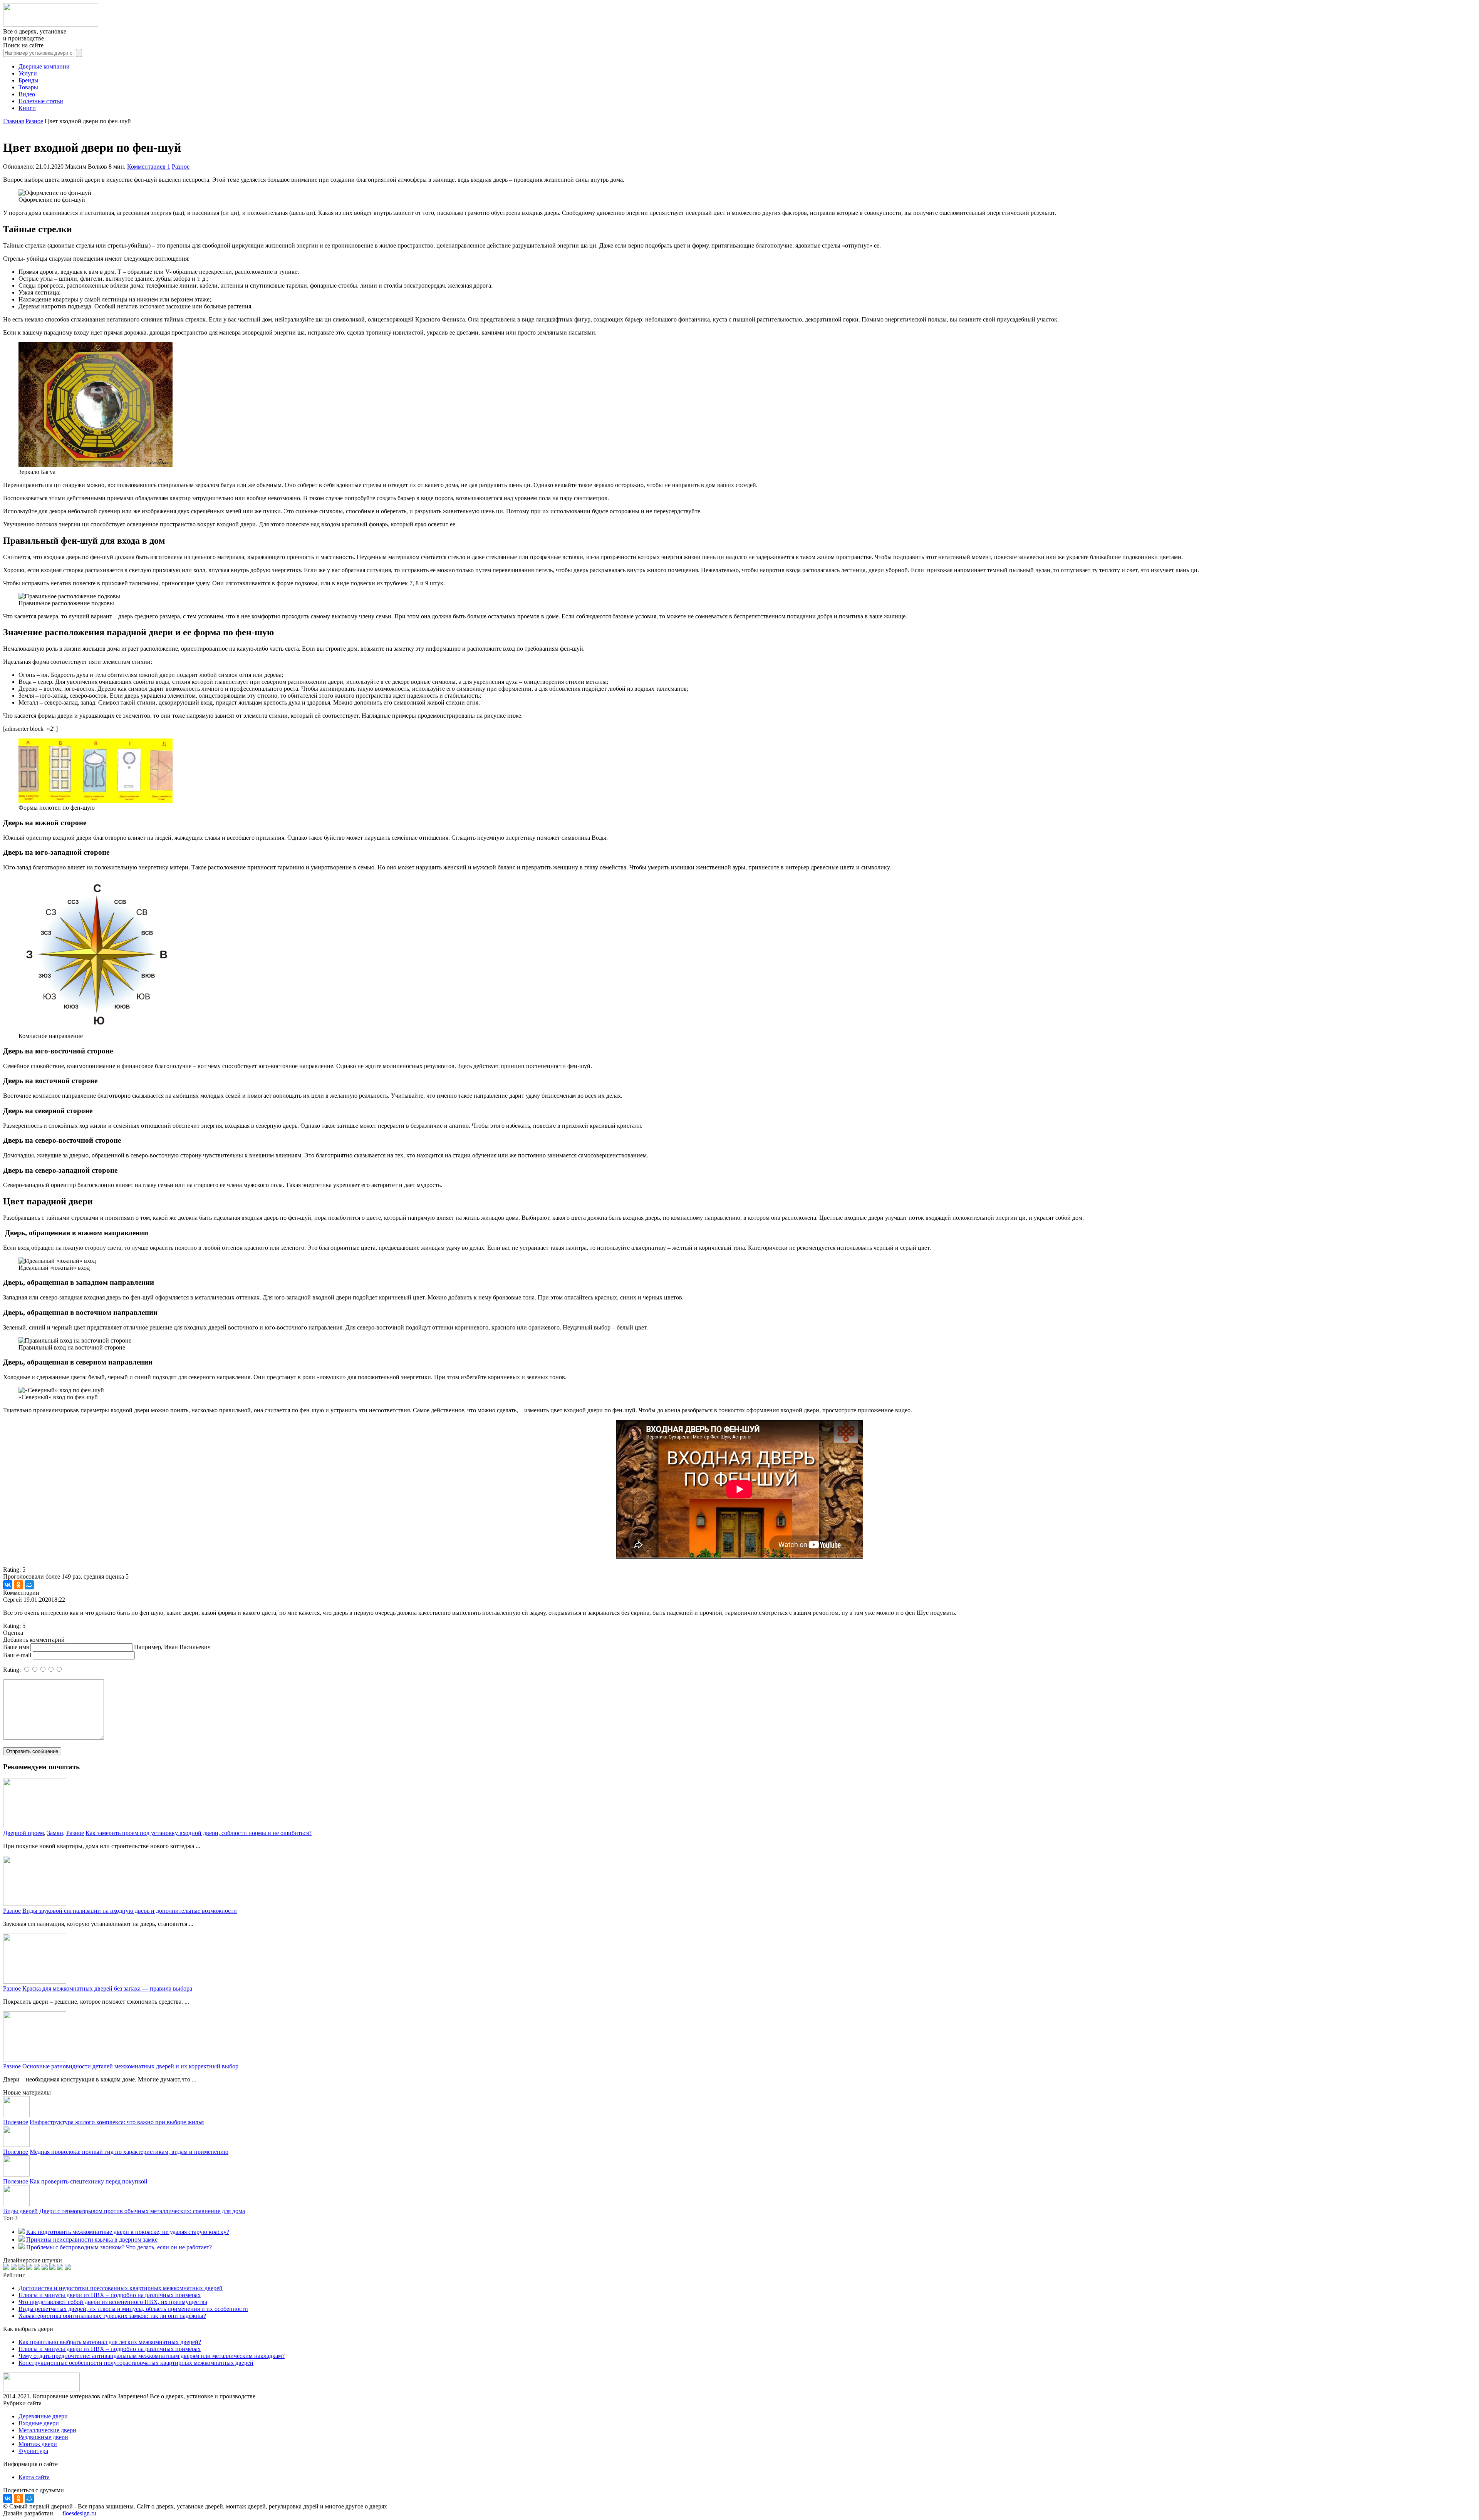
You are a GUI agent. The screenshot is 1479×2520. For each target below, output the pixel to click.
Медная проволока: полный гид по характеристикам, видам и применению (129, 2152)
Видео (27, 94)
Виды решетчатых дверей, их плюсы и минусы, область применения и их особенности (133, 2309)
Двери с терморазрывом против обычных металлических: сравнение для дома (142, 2211)
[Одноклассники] (18, 1585)
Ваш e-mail (17, 1655)
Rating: (13, 1670)
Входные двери (39, 2423)
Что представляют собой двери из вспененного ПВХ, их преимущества (113, 2302)
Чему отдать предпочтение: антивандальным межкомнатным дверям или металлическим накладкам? (152, 2356)
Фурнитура (33, 2451)
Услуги (28, 73)
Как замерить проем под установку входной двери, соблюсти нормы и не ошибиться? (199, 1833)
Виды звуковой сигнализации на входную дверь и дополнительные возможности (130, 1911)
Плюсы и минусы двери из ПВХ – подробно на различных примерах (110, 2295)
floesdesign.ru (79, 2513)
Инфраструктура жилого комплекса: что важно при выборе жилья (117, 2122)
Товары (28, 87)
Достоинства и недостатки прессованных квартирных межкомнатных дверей (121, 2288)
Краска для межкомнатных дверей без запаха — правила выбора (107, 1988)
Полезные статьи (41, 101)
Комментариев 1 (149, 167)
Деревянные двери (43, 2416)
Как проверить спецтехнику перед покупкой (89, 2181)
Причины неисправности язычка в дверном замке (92, 2240)
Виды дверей (20, 2211)
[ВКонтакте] (8, 1585)
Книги (27, 108)
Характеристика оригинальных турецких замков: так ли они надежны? (112, 2316)
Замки (55, 1833)
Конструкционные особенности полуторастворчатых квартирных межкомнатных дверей (136, 2363)
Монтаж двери (38, 2444)
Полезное (16, 2122)
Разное (181, 167)
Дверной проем (23, 1833)
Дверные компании (44, 66)
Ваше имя (16, 1647)
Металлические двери (47, 2430)
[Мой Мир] (29, 1585)
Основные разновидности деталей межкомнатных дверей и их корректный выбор (130, 2066)
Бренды (29, 80)
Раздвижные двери (43, 2437)
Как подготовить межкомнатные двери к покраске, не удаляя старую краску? (128, 2232)
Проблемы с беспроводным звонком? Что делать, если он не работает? (119, 2247)
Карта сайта (34, 2477)
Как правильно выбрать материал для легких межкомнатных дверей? (110, 2342)
